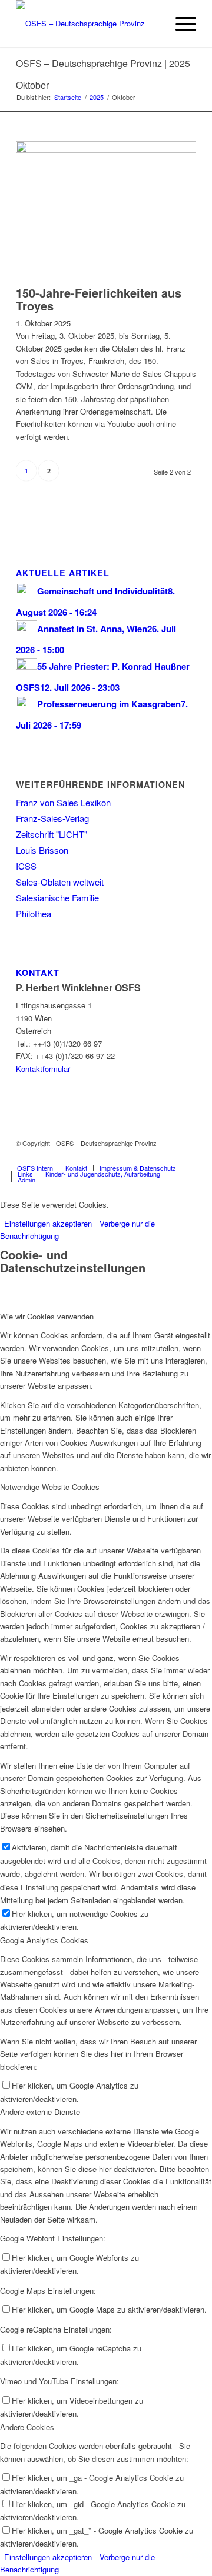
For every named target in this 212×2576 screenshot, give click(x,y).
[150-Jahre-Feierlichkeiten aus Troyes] (106, 150)
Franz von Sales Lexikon (63, 802)
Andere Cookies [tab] (27, 2427)
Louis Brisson (42, 850)
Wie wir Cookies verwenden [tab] (47, 1316)
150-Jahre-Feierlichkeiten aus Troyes (99, 299)
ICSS (26, 866)
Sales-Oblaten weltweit (60, 882)
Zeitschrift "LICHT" (52, 834)
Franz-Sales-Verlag (52, 818)
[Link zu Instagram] (187, 1155)
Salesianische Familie (57, 898)
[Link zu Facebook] (170, 1155)
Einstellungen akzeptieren (48, 1223)
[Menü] (180, 24)
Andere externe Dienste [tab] (40, 2112)
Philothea (34, 913)
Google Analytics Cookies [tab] (44, 1940)
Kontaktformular (43, 1069)
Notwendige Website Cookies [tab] (50, 1487)
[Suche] (152, 24)
